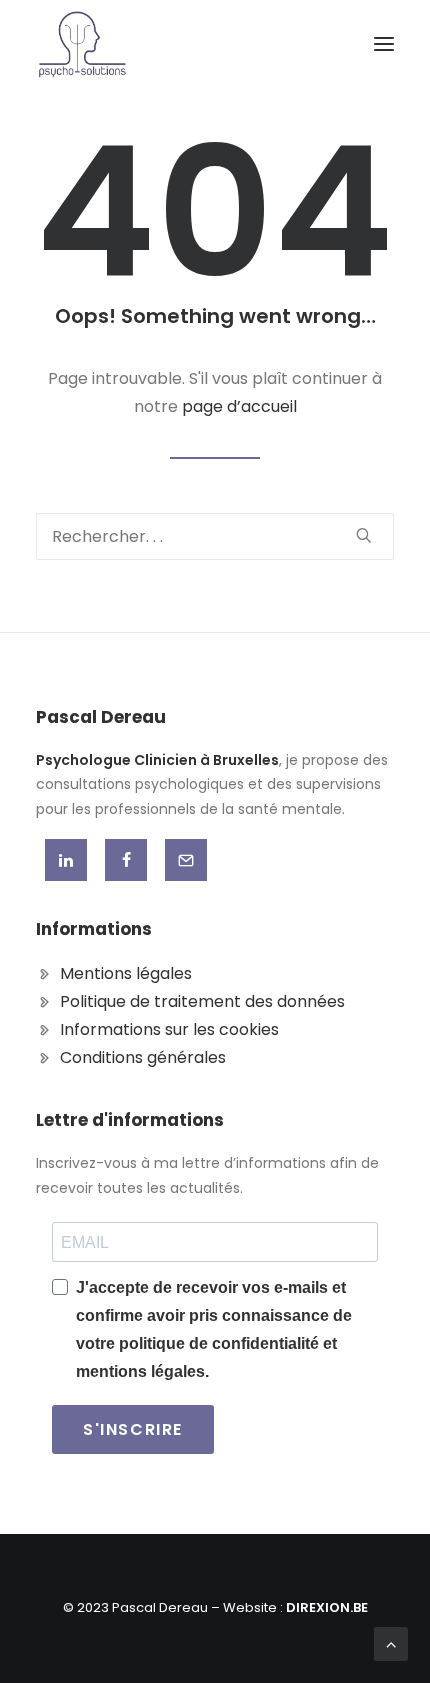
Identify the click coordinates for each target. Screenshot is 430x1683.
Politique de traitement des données (202, 1001)
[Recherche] (215, 536)
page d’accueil (239, 406)
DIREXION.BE (327, 1607)
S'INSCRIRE (133, 1429)
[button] (384, 44)
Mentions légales (126, 973)
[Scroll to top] (391, 1642)
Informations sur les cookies (169, 1029)
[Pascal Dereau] (82, 44)
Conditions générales (143, 1057)
